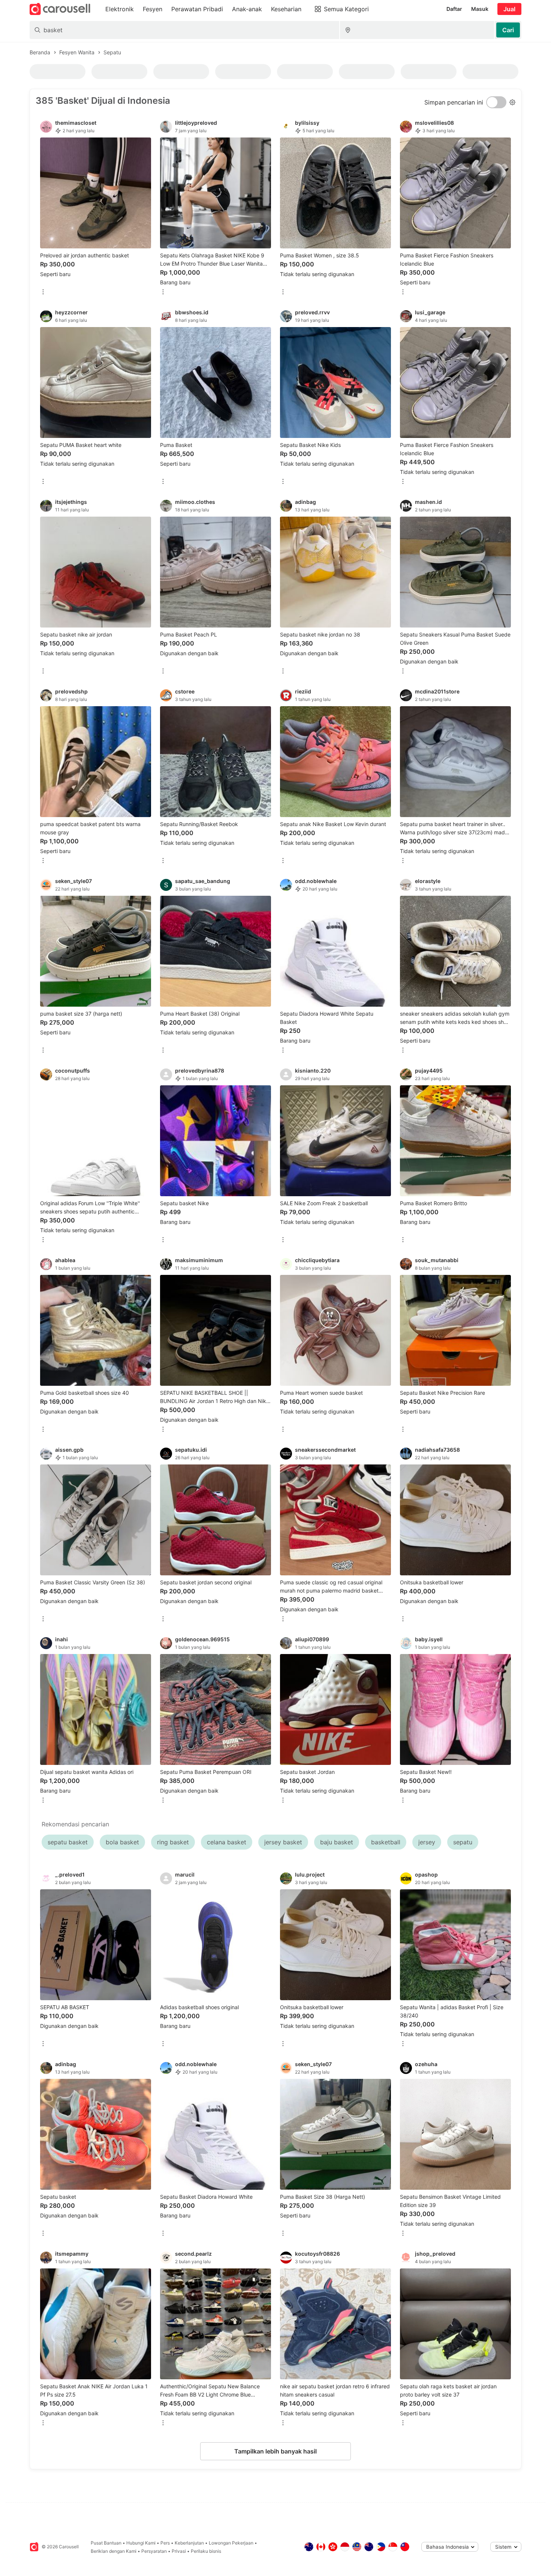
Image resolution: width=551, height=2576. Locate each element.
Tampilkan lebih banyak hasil (275, 2451)
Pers (165, 2543)
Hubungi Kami (141, 2543)
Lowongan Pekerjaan (231, 2543)
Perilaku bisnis (206, 2551)
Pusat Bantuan (106, 2543)
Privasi (179, 2551)
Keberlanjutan (189, 2543)
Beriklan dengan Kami (114, 2551)
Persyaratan (154, 2551)
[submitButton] (508, 30)
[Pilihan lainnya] (43, 292)
